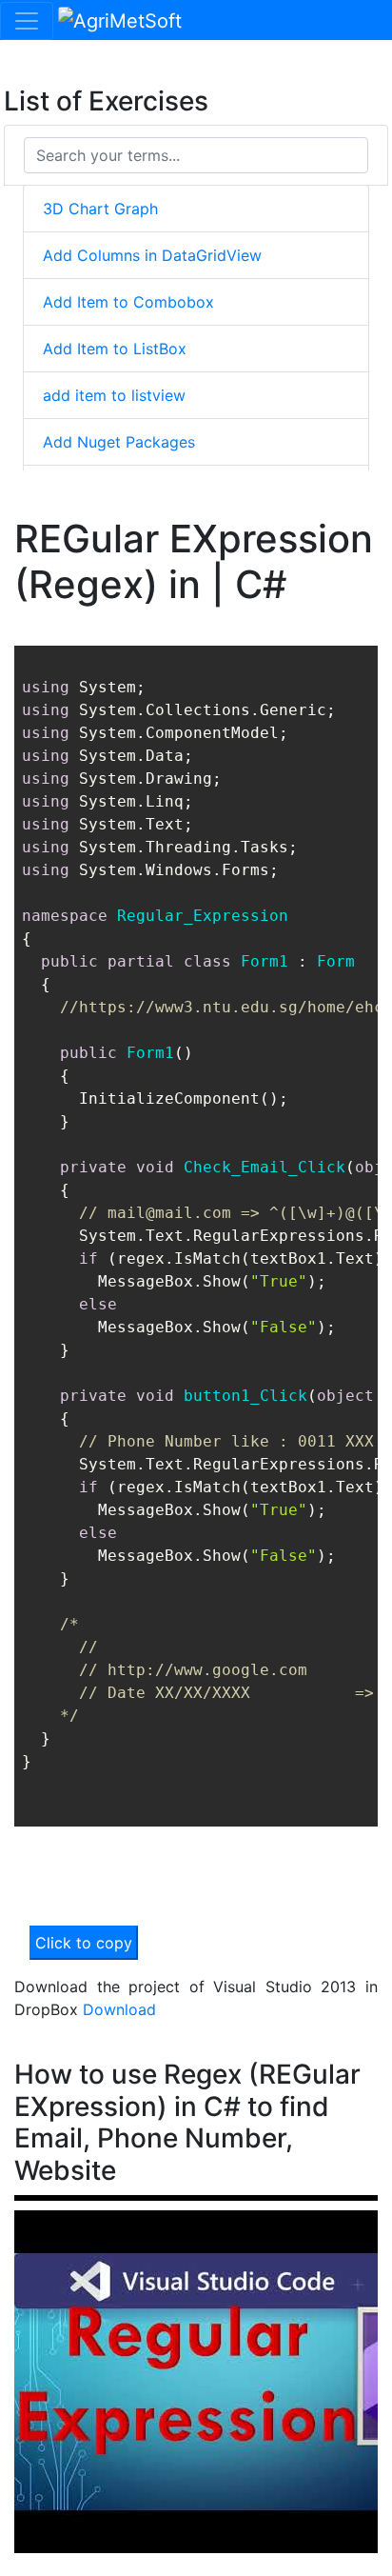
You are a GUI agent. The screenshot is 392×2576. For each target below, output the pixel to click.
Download (119, 2009)
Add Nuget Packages (119, 442)
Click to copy (84, 1943)
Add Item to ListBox (115, 349)
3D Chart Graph (100, 209)
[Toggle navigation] (27, 21)
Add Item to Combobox (128, 302)
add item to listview (114, 395)
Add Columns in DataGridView (152, 255)
